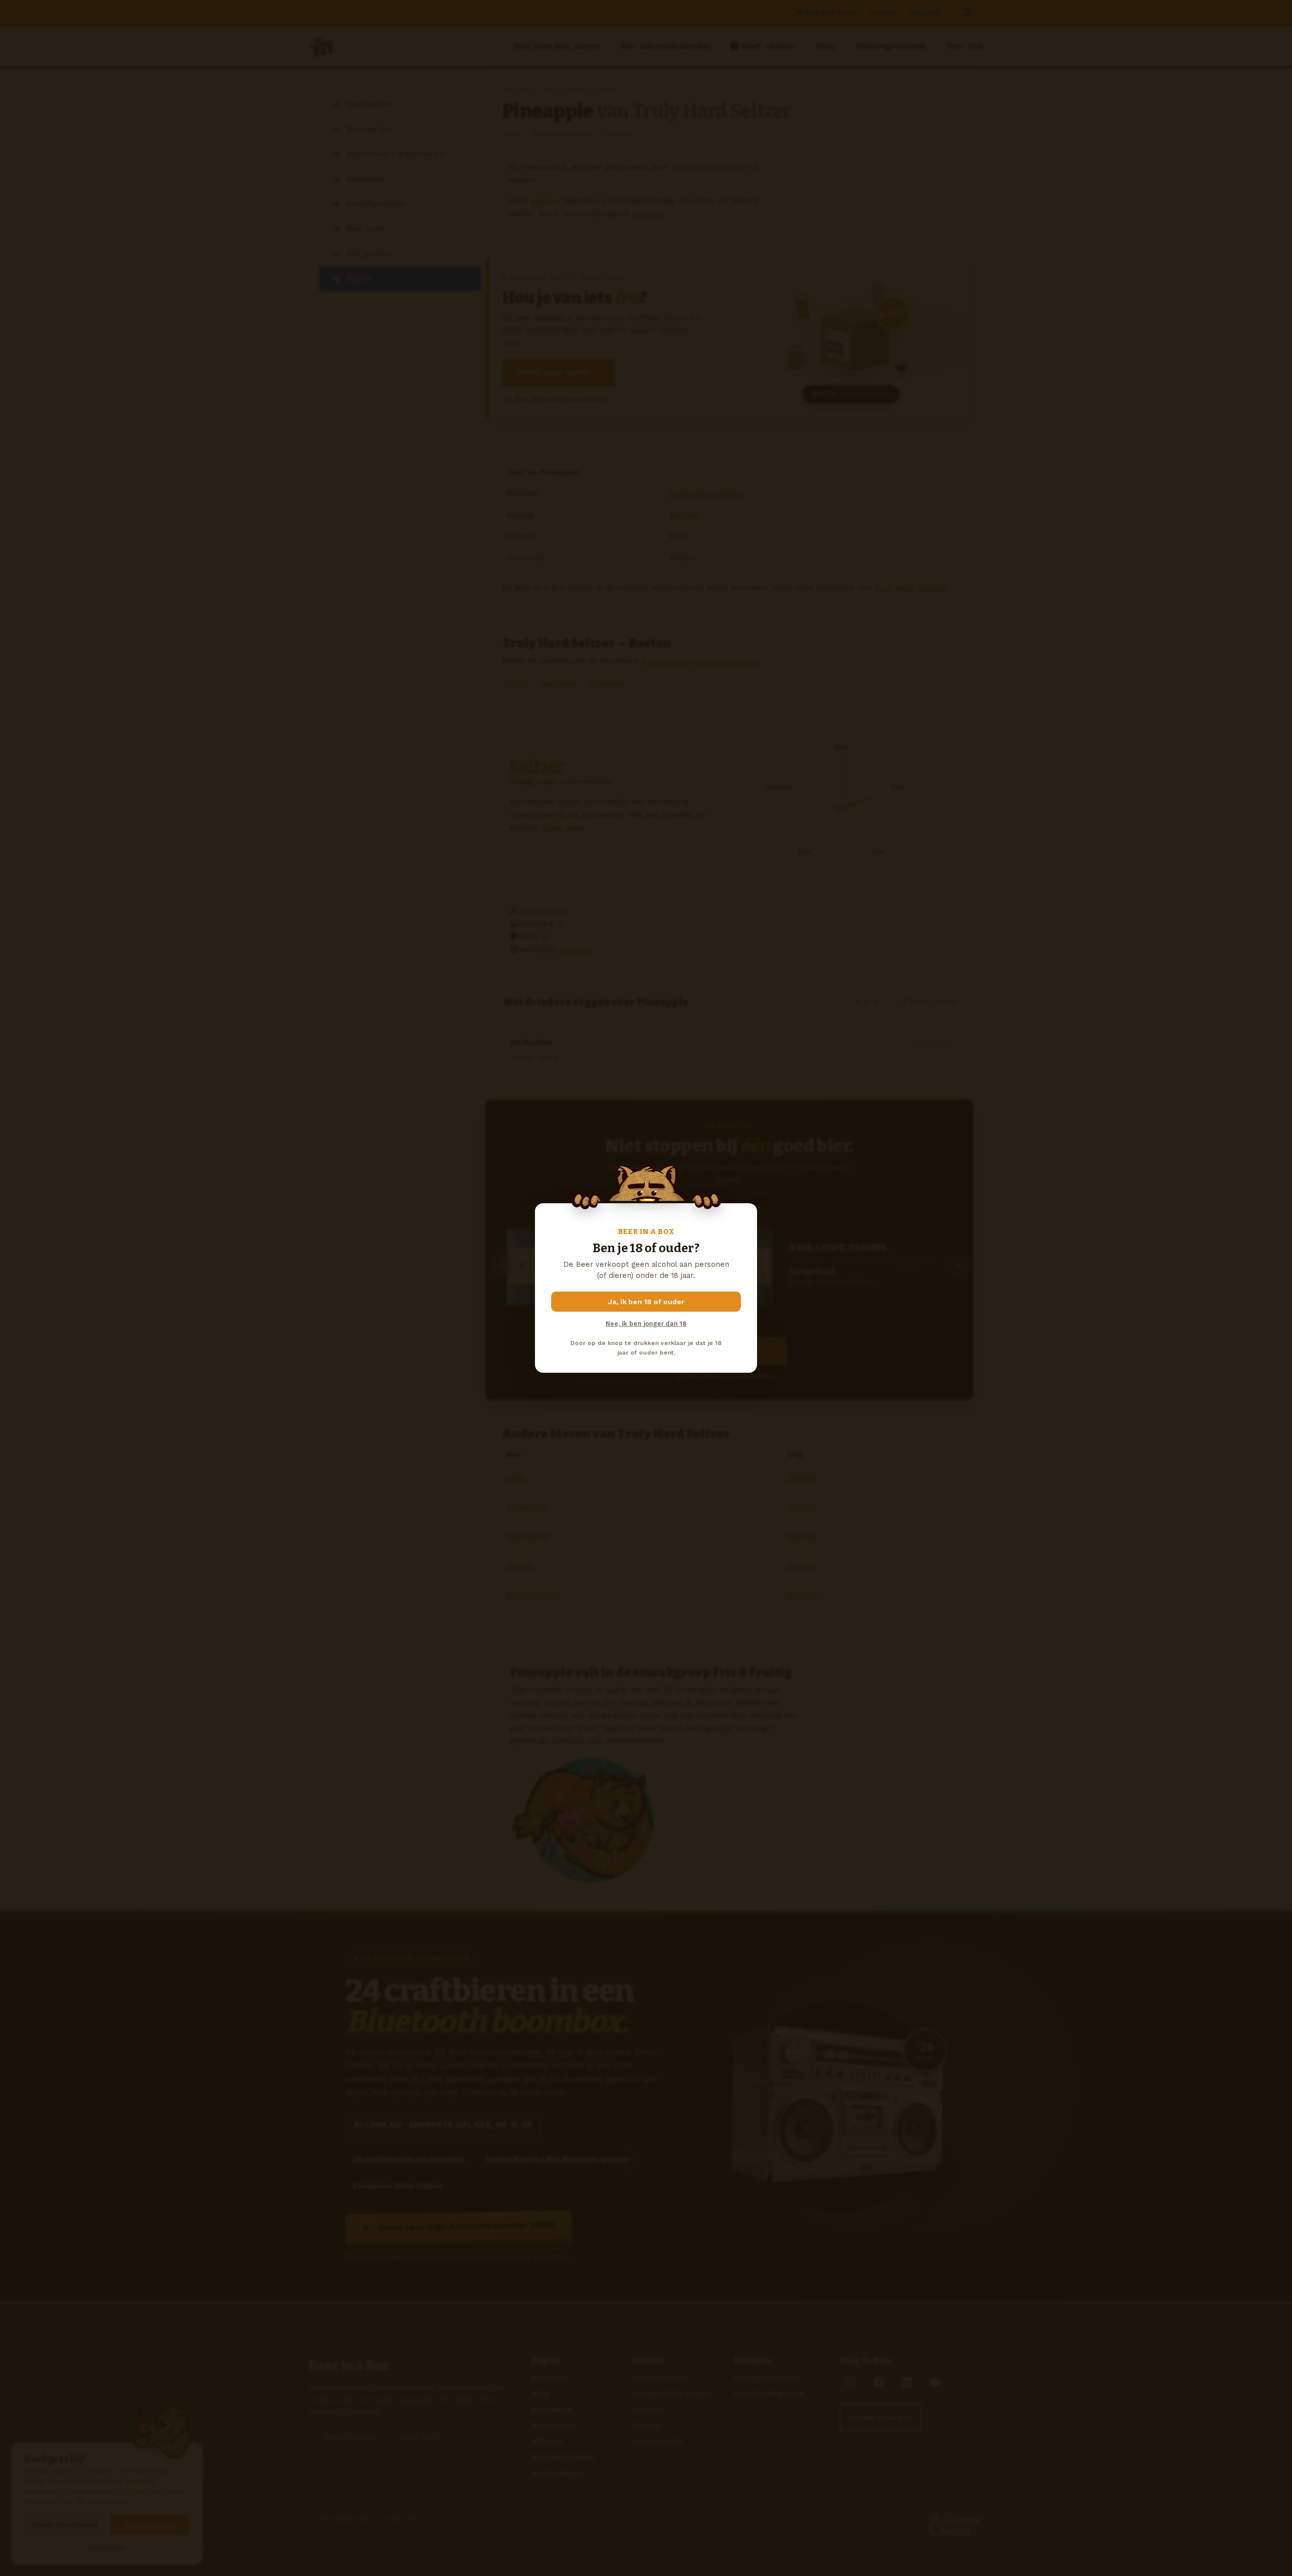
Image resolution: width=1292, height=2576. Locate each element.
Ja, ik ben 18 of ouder (646, 1302)
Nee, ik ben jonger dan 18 (646, 1324)
